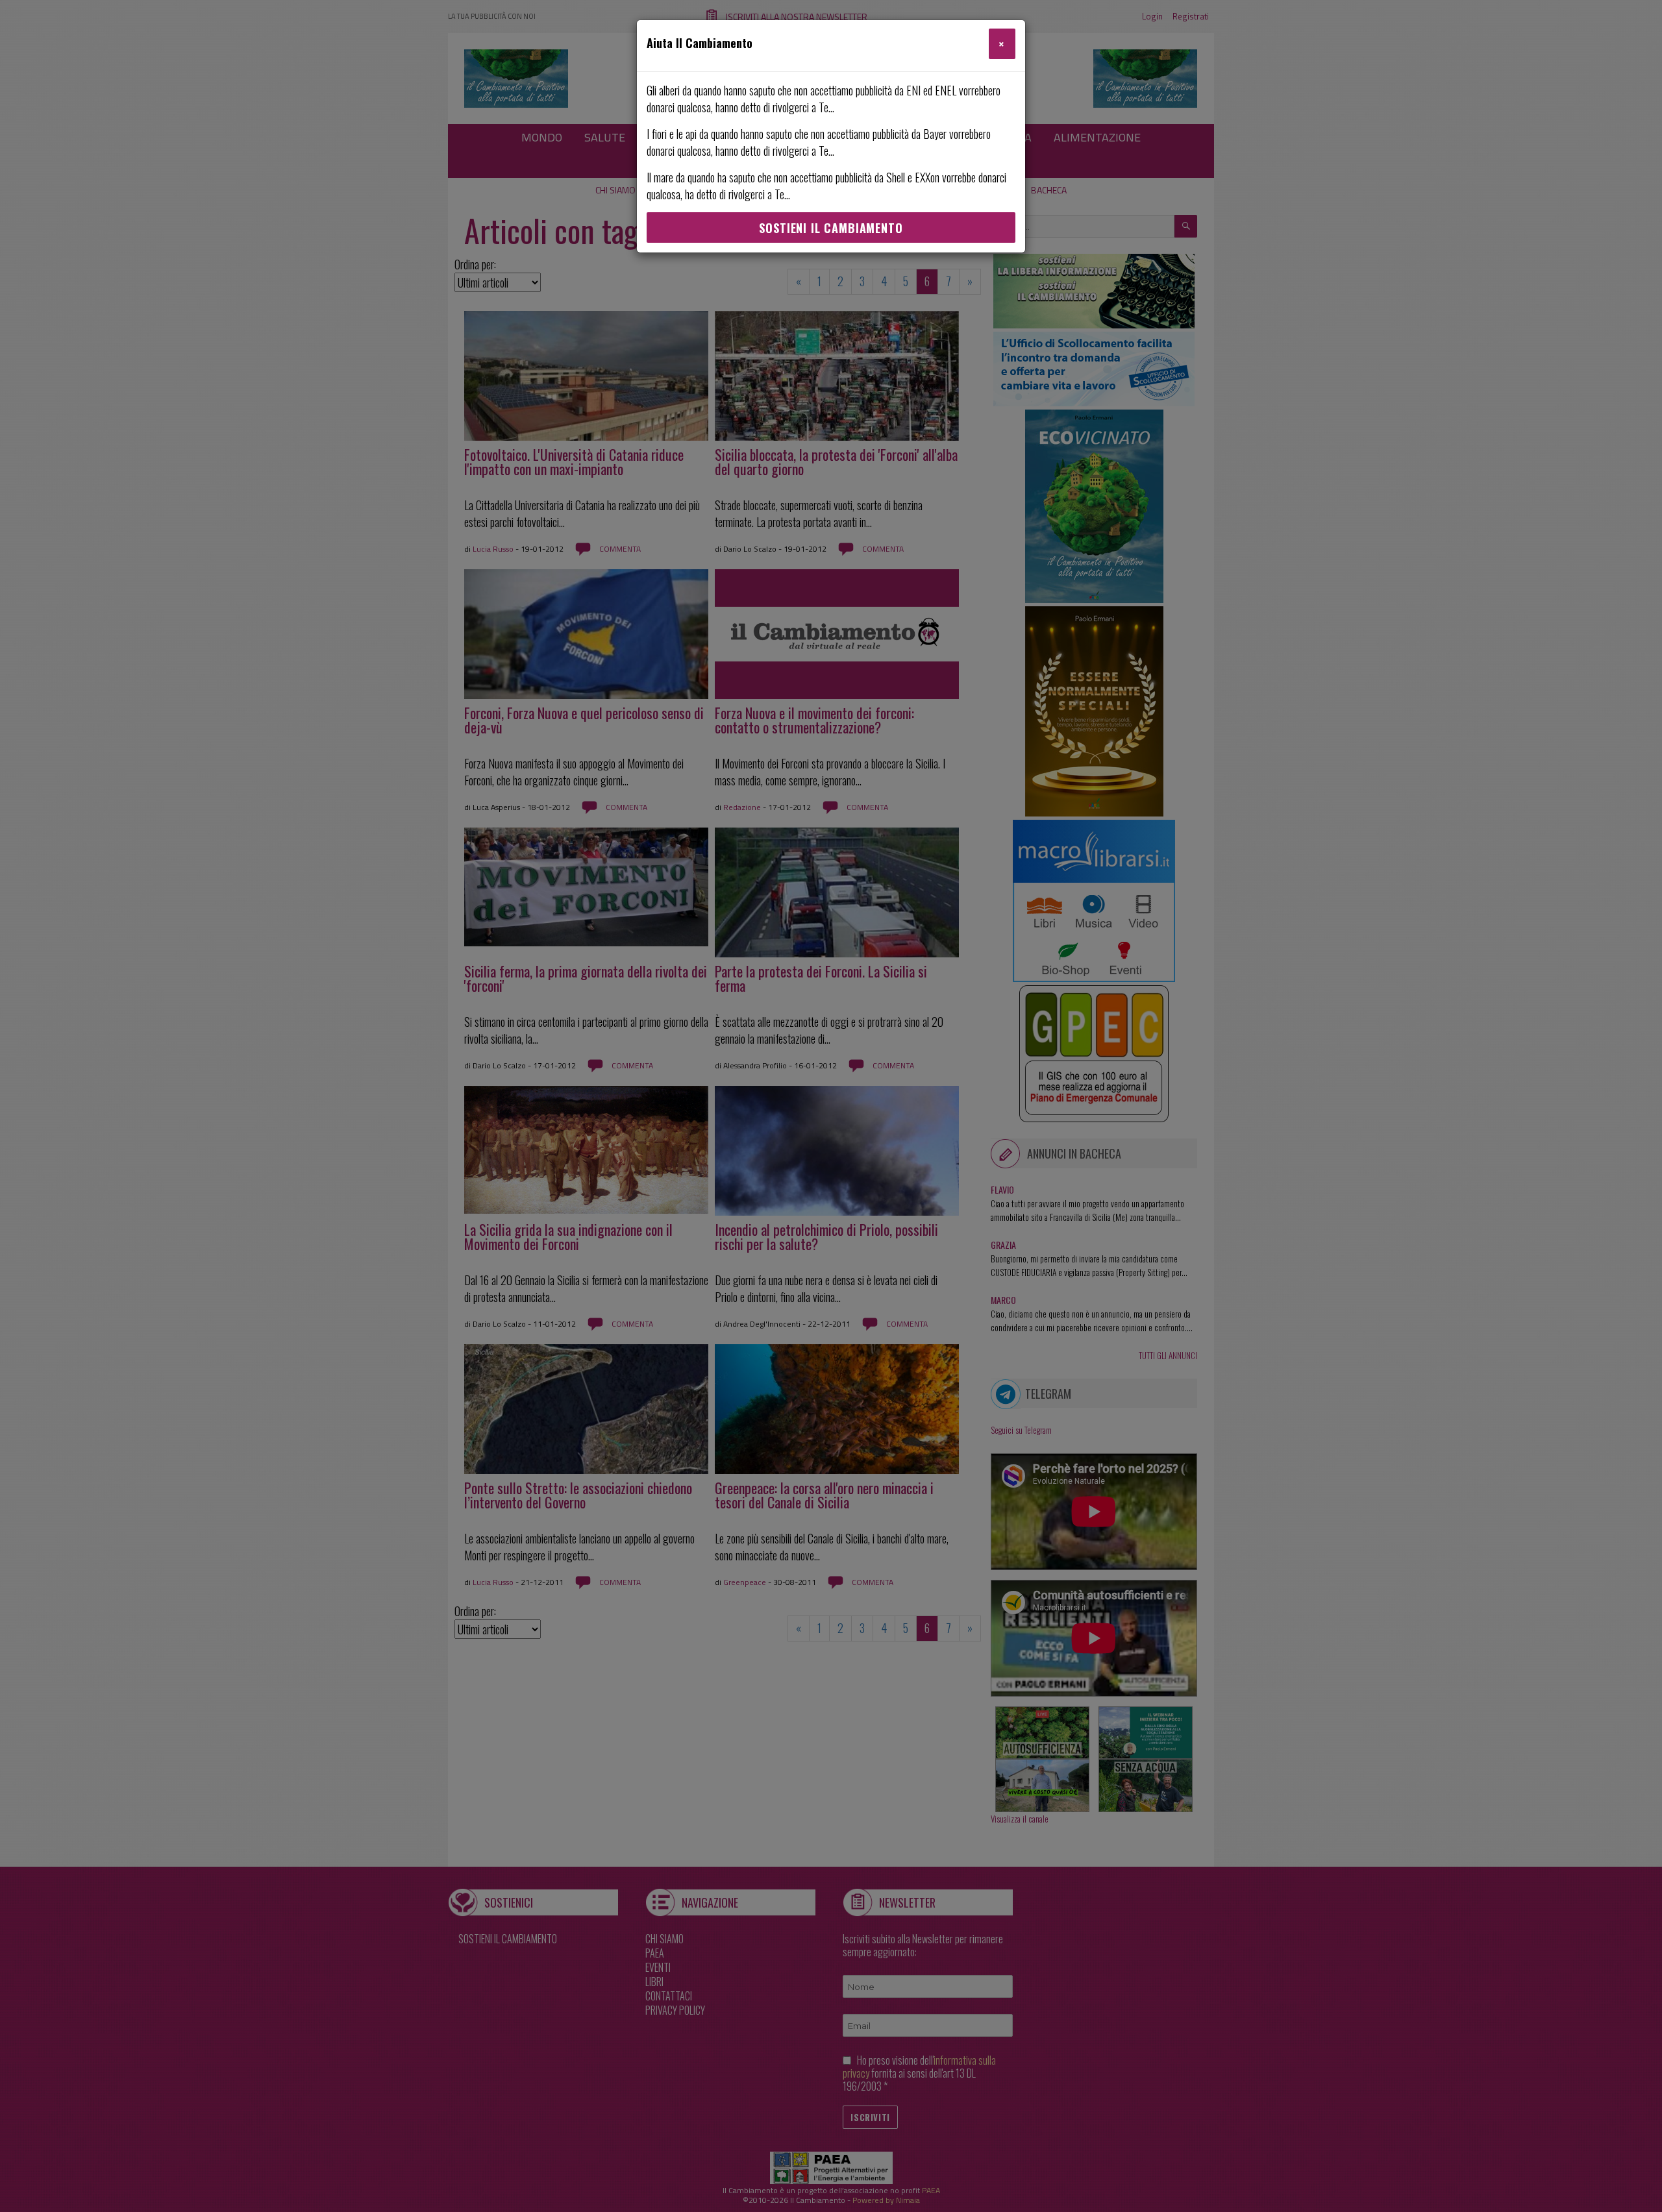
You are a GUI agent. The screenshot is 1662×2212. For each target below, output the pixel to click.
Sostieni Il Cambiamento (831, 228)
